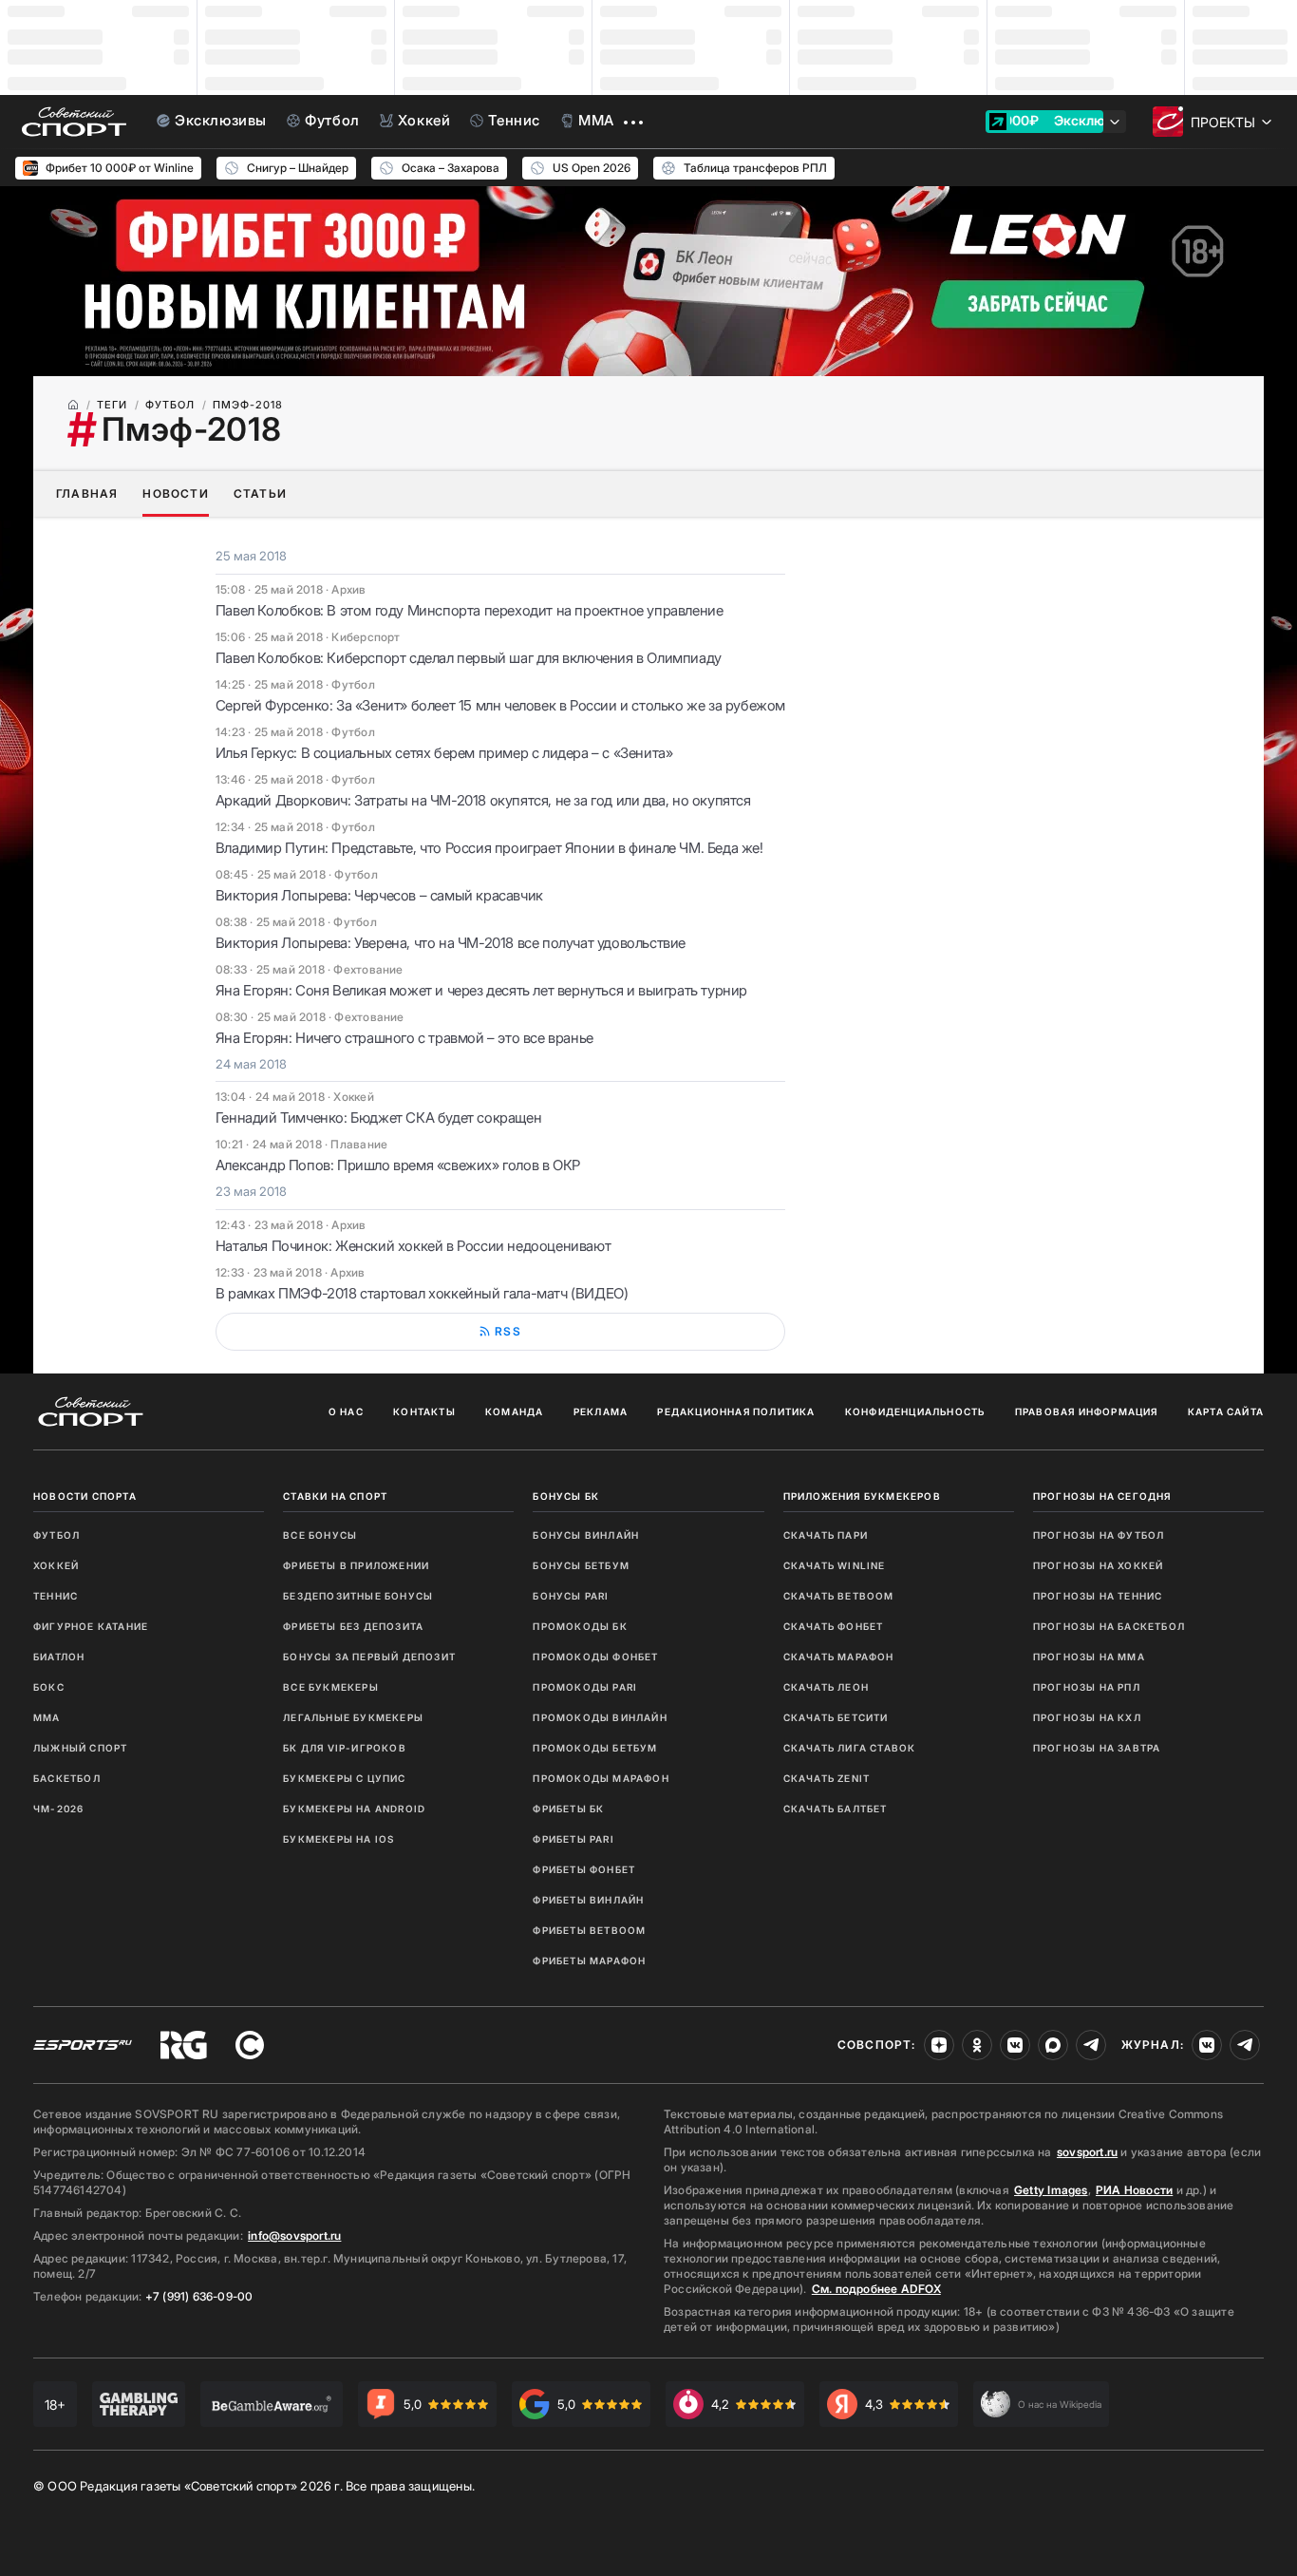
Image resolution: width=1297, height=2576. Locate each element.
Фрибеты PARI (573, 1839)
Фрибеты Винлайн (588, 1900)
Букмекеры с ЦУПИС (344, 1778)
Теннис (56, 1596)
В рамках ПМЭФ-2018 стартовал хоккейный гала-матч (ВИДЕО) (422, 1293)
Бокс (49, 1687)
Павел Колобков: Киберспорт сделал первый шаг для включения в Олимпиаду (469, 658)
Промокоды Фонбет (595, 1657)
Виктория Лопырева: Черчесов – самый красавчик (379, 895)
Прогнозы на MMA (1089, 1657)
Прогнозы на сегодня (1102, 1496)
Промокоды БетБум (595, 1748)
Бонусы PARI (571, 1596)
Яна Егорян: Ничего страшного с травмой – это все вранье (404, 1038)
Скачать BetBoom (839, 1596)
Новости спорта (85, 1496)
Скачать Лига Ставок (850, 1748)
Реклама (601, 1411)
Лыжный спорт (80, 1748)
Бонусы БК (566, 1496)
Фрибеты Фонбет (584, 1869)
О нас (346, 1411)
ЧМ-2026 (58, 1809)
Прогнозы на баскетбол (1109, 1626)
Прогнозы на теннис (1098, 1596)
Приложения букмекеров (862, 1496)
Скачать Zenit (827, 1778)
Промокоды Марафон (601, 1778)
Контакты (424, 1411)
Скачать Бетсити (836, 1717)
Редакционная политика (736, 1411)
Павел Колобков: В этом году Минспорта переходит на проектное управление (470, 610)
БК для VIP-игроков (345, 1748)
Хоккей (56, 1565)
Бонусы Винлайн (586, 1535)
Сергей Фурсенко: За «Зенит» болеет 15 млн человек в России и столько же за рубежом (500, 705)
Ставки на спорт (335, 1496)
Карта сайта (1226, 1411)
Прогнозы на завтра (1097, 1748)
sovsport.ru (1087, 2152)
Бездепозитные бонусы (358, 1596)
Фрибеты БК (568, 1809)
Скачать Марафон (839, 1657)
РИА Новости (1134, 2190)
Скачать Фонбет (834, 1626)
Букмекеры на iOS (338, 1839)
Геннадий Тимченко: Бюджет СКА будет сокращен (378, 1118)
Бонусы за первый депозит (369, 1657)
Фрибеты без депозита (353, 1626)
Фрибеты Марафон (589, 1960)
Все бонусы (320, 1535)
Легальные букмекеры (353, 1717)
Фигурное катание (91, 1626)
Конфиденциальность (915, 1411)
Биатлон (59, 1657)
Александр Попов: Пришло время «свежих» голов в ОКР (398, 1165)
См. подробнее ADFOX (876, 2289)
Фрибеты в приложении (356, 1565)
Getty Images (1051, 2190)
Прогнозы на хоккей (1099, 1565)
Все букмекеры (331, 1687)
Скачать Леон (826, 1687)
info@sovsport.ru (294, 2235)
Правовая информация (1087, 1411)
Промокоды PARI (585, 1687)
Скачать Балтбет (836, 1809)
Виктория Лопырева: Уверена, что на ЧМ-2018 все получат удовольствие (451, 943)
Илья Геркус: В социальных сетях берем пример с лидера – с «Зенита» (444, 753)
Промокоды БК (580, 1626)
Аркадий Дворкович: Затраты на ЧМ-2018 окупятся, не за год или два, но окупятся (483, 800)
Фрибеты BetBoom (589, 1930)
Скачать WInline (835, 1565)
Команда (514, 1411)
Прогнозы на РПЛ (1087, 1687)
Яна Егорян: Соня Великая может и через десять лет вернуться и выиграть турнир (481, 990)
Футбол (56, 1535)
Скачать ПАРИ (826, 1535)
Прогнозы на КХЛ (1087, 1717)
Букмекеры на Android (354, 1809)
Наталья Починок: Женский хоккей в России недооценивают (413, 1246)
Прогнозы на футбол (1099, 1535)
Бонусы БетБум (581, 1565)
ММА (47, 1717)
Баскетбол (67, 1778)
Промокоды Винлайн (600, 1717)
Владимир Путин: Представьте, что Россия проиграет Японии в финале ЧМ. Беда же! (489, 848)
